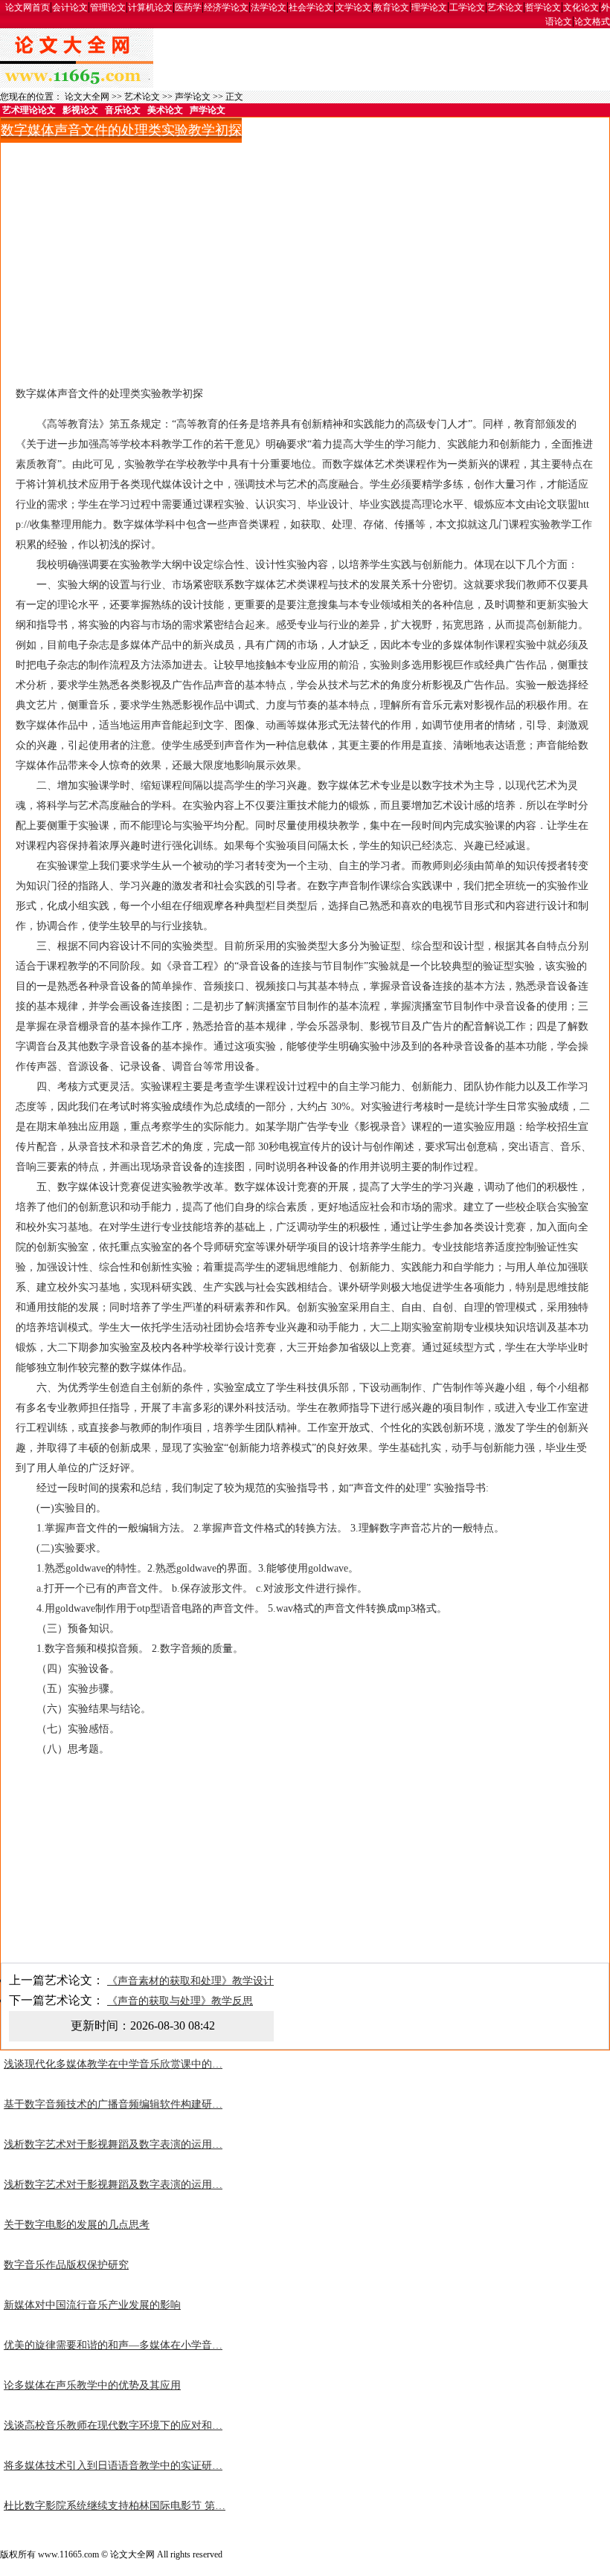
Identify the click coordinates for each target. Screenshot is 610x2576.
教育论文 (391, 7)
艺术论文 (505, 7)
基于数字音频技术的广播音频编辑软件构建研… (113, 2104)
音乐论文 (123, 110)
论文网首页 (28, 7)
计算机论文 (150, 7)
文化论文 (581, 7)
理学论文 (429, 7)
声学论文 (193, 97)
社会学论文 (311, 7)
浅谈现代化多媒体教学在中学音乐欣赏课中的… (113, 2064)
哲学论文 (543, 7)
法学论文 (269, 7)
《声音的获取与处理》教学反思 (180, 2001)
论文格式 (592, 22)
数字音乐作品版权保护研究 (66, 2265)
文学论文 (353, 7)
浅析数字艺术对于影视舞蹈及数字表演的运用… (113, 2144)
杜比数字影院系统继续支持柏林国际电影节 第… (115, 2506)
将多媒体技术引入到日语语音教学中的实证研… (113, 2466)
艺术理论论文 (29, 110)
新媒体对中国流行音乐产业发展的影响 (92, 2305)
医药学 (188, 7)
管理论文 (108, 7)
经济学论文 (226, 7)
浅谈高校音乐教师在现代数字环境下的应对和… (113, 2425)
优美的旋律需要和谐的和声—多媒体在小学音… (113, 2345)
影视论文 (80, 110)
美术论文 (165, 110)
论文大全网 (87, 97)
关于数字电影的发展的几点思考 (77, 2225)
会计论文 (70, 7)
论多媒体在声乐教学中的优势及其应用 (92, 2385)
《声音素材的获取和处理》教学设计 (190, 1981)
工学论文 (467, 7)
